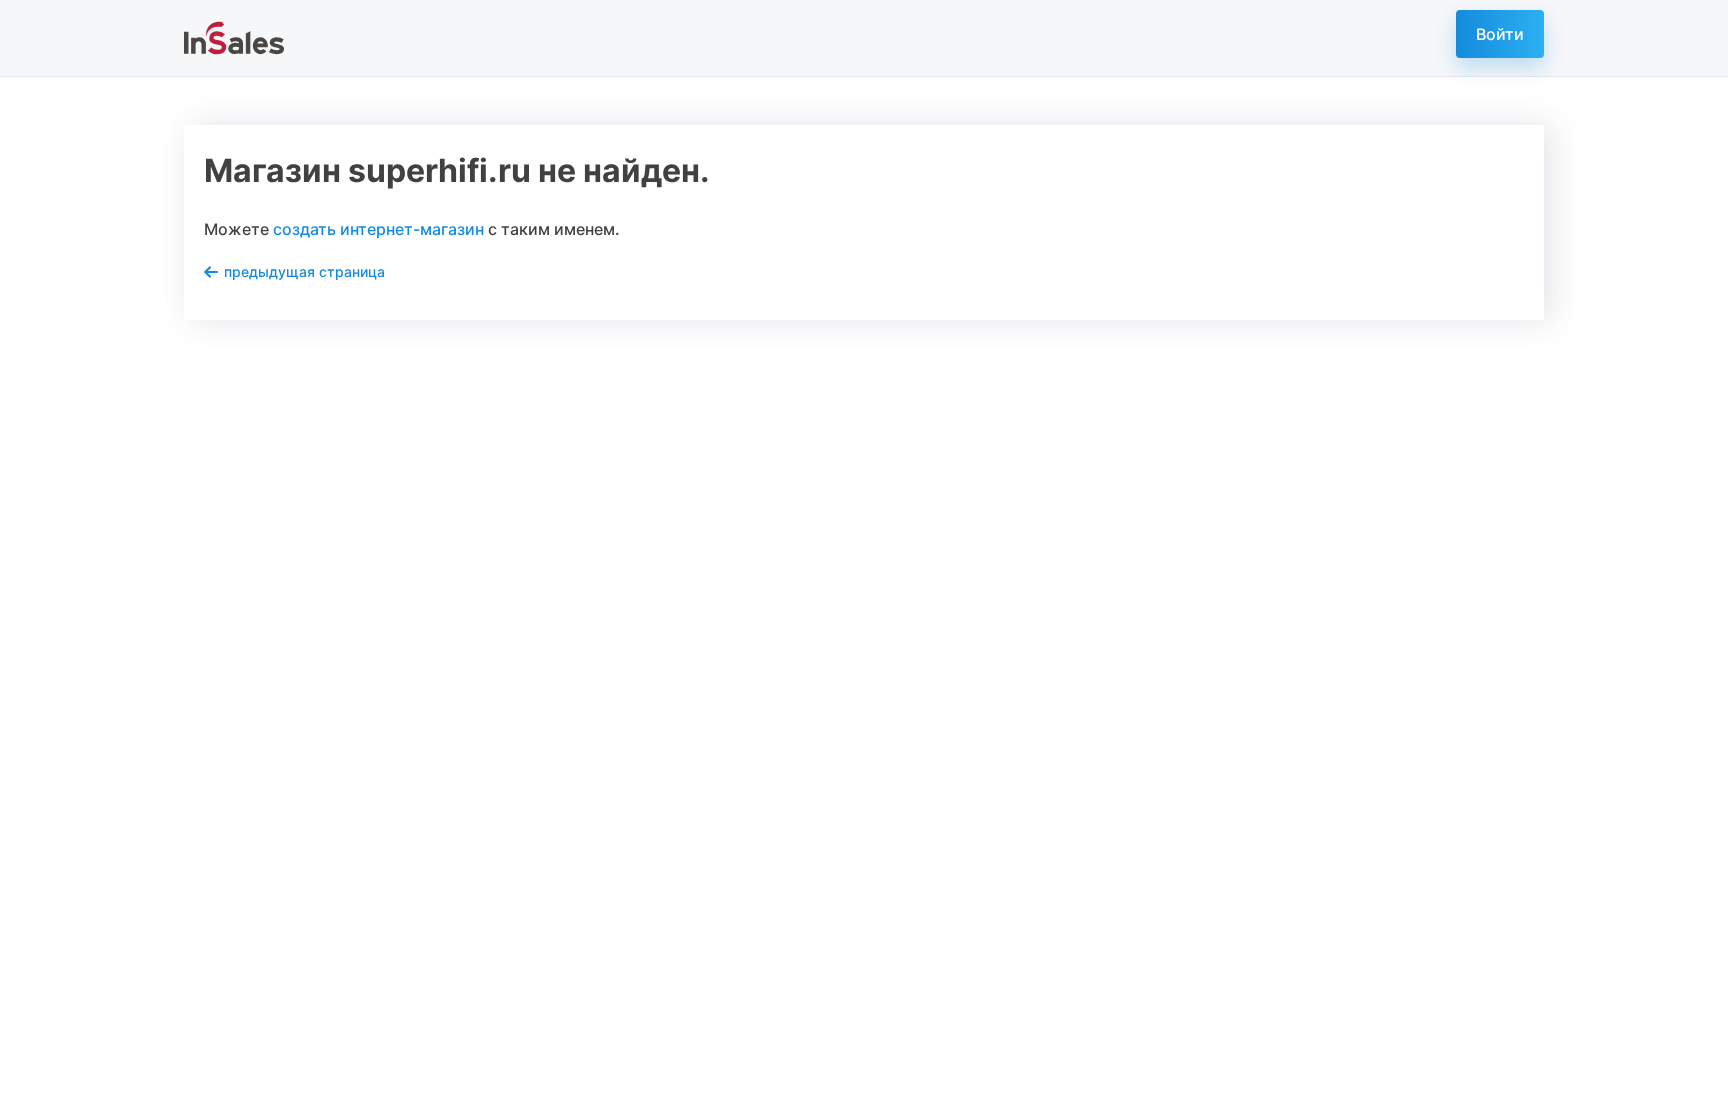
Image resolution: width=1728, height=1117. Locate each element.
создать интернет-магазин (378, 229)
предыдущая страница (304, 271)
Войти (1500, 34)
